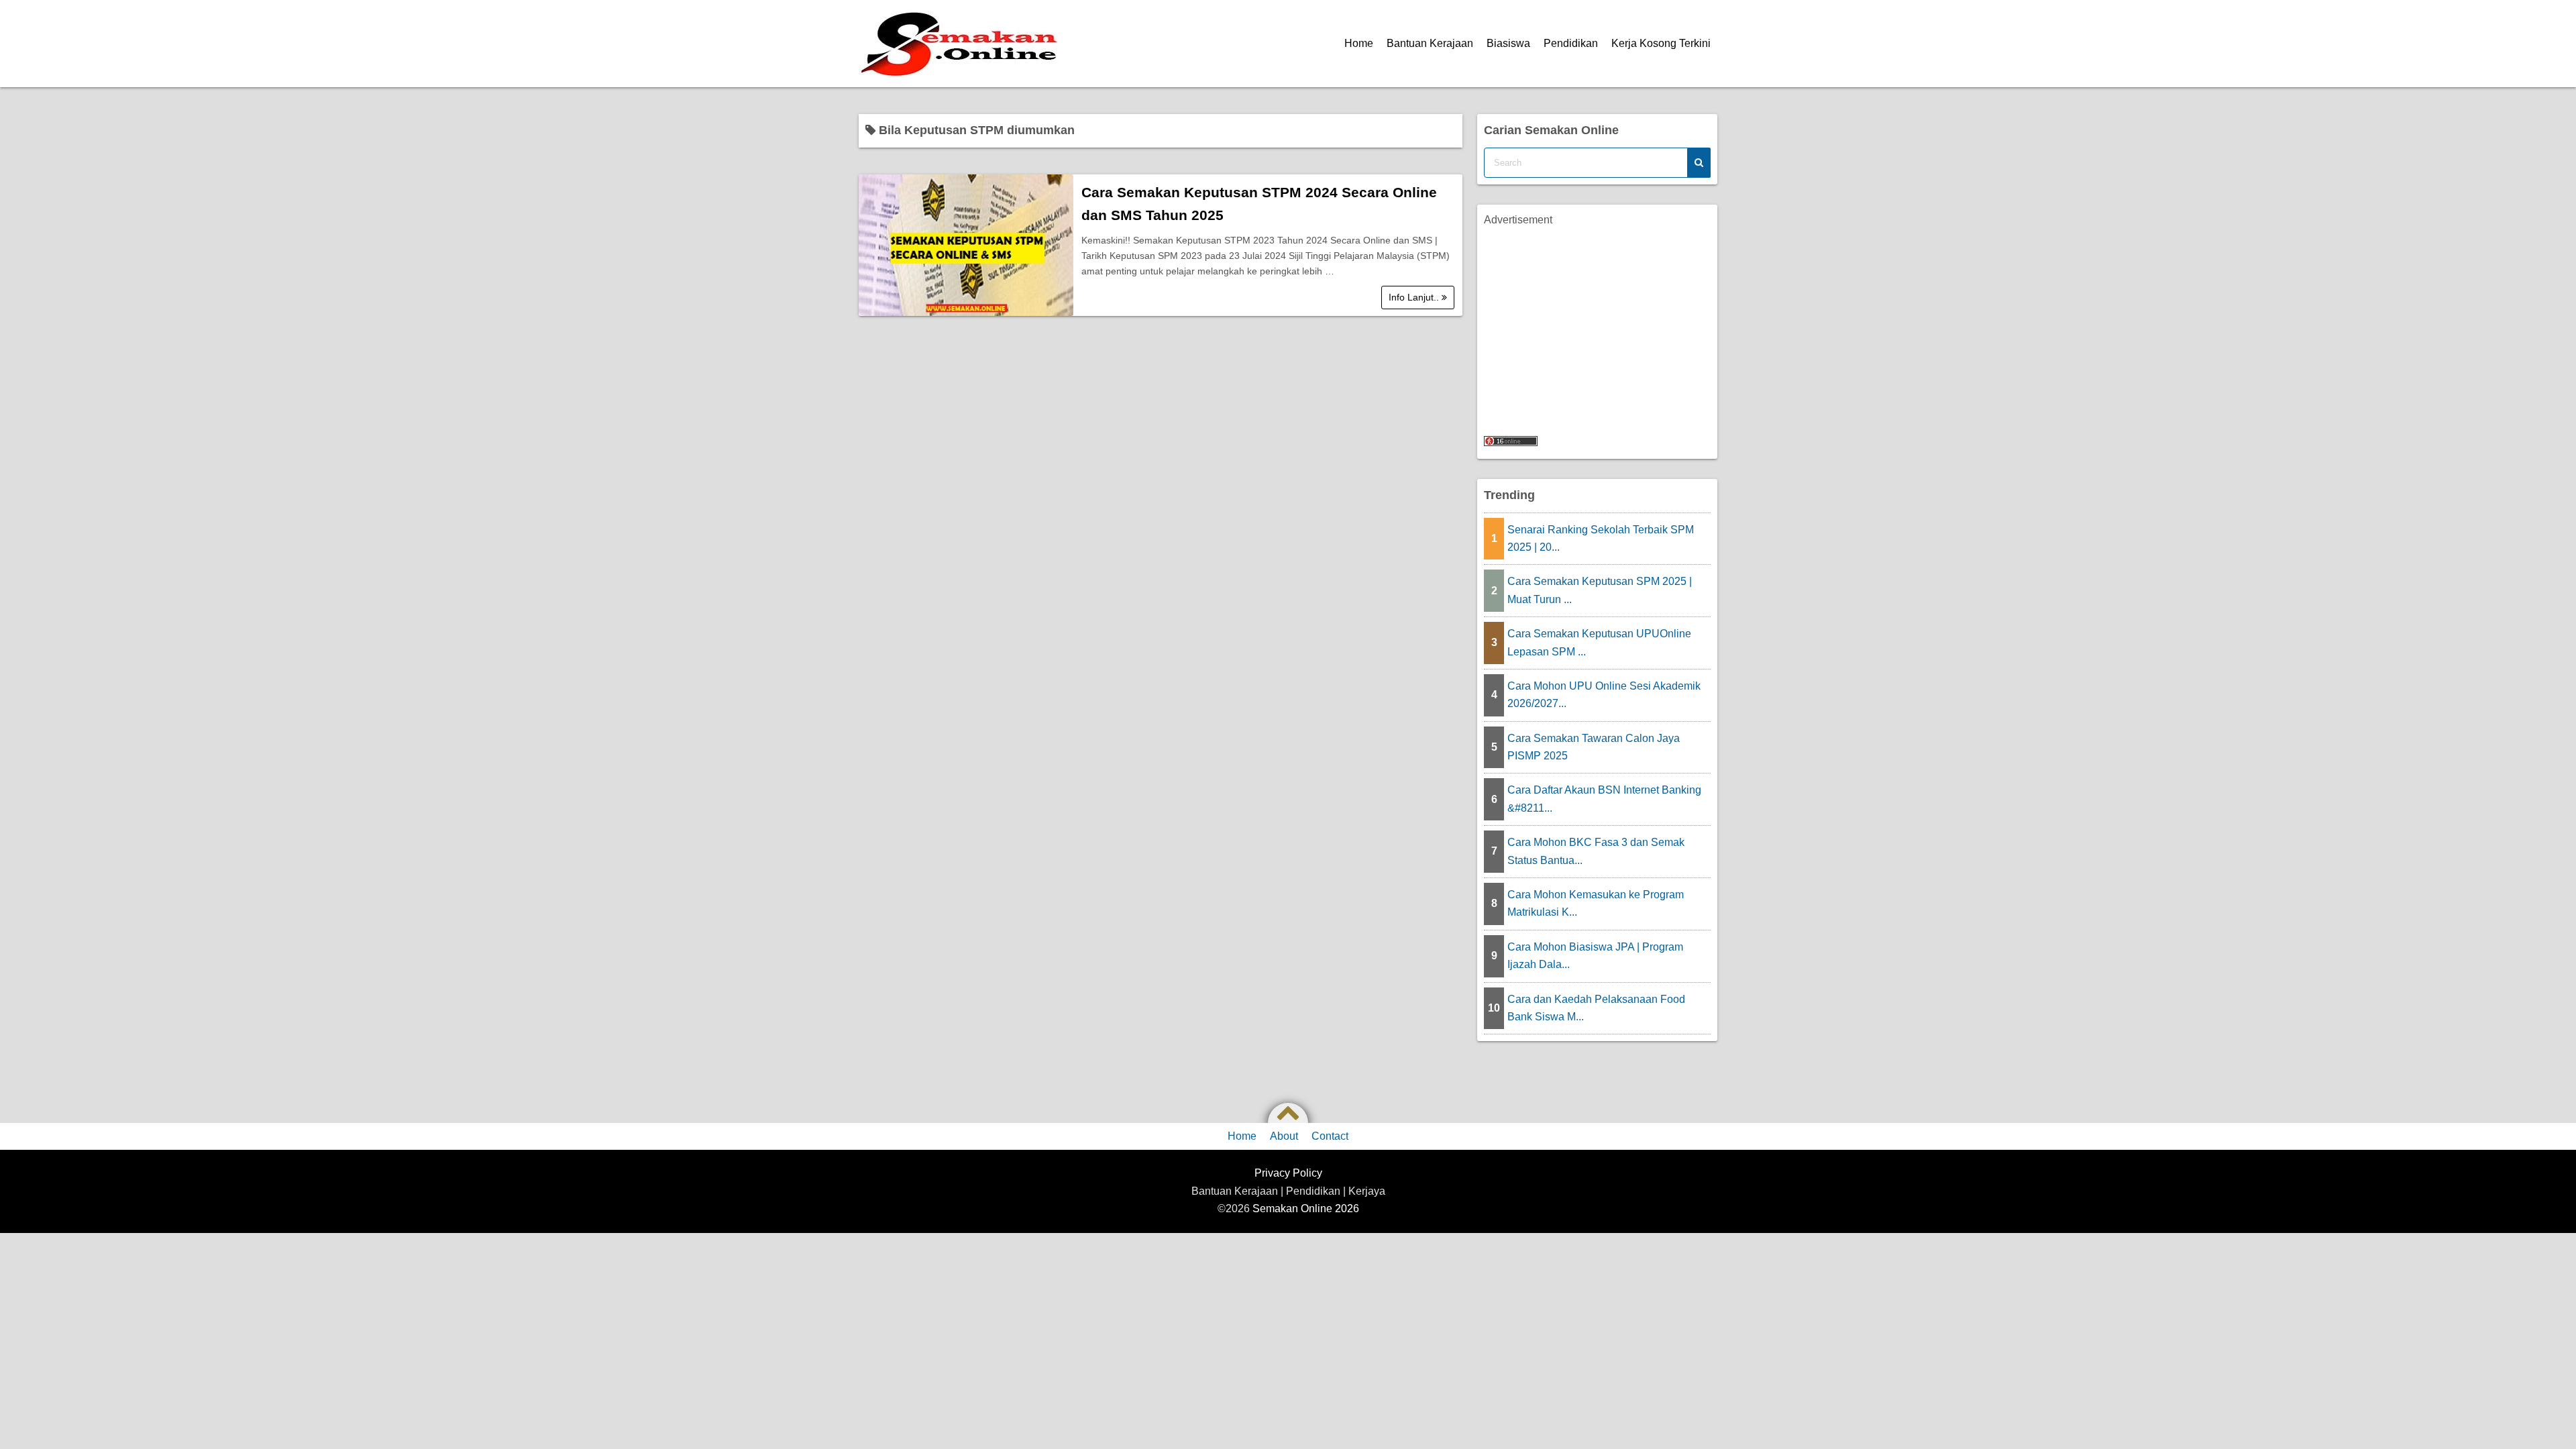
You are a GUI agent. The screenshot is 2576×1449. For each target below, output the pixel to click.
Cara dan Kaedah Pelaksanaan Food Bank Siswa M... (1596, 1008)
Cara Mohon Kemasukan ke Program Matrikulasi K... (1596, 903)
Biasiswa (1508, 43)
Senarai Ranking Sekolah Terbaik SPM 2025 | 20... (1601, 538)
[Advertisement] (1597, 323)
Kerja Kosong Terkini (1661, 43)
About (1284, 1136)
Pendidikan (1571, 43)
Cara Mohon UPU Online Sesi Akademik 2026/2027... (1604, 695)
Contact (1330, 1136)
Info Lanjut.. (1415, 297)
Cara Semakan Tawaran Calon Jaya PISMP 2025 (1594, 747)
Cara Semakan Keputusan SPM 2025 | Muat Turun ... (1600, 590)
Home (1359, 43)
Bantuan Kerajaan (1430, 43)
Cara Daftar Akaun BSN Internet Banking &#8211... (1604, 799)
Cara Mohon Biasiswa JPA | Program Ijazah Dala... (1595, 956)
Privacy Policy (1288, 1173)
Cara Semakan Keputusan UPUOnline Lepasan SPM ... (1599, 642)
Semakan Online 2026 (1306, 1209)
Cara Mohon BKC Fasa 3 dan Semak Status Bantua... (1596, 851)
